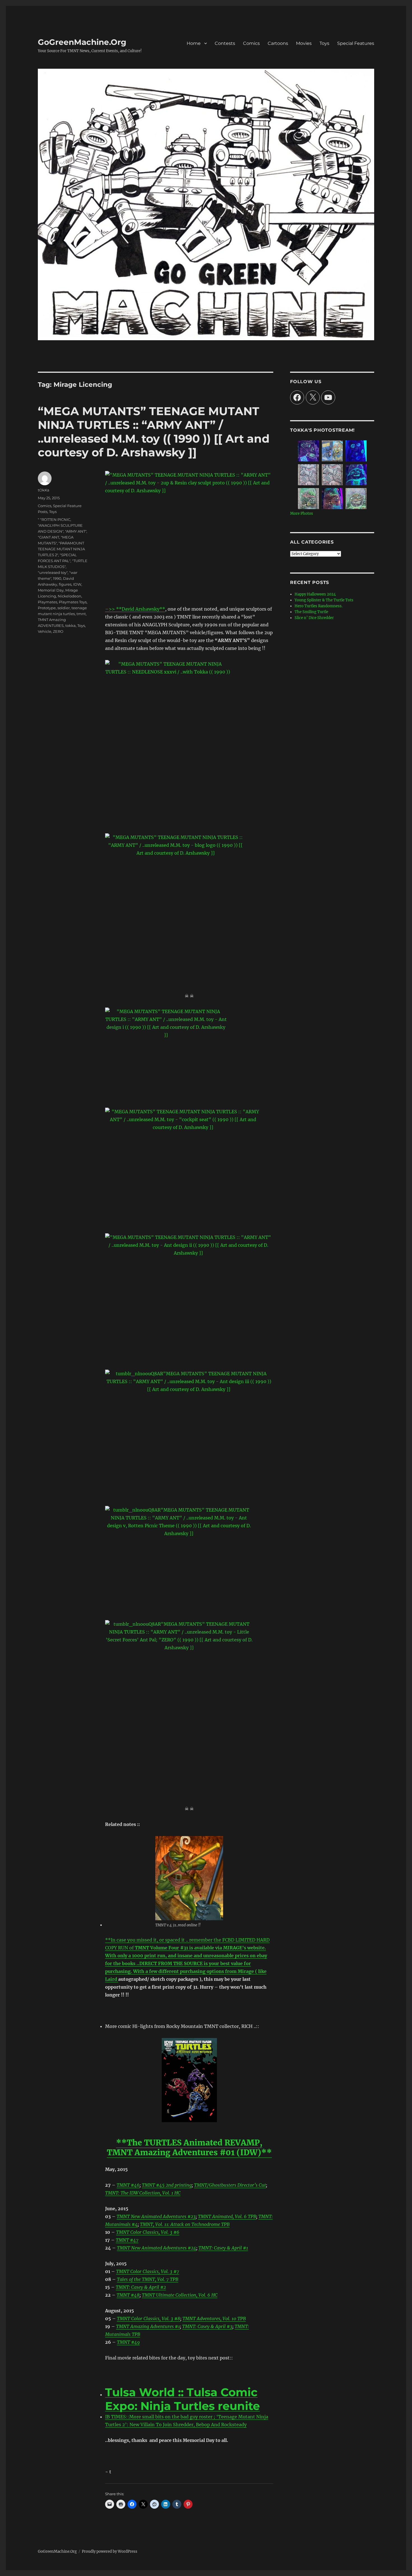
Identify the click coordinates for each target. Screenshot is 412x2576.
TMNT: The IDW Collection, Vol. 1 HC (143, 2193)
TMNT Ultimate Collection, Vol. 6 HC (180, 2295)
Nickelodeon (70, 596)
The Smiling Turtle (311, 612)
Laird (112, 1979)
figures (65, 584)
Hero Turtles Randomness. (319, 606)
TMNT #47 (127, 2240)
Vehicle (45, 631)
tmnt (81, 614)
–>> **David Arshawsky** (135, 609)
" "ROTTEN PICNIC (54, 519)
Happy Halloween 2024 (315, 594)
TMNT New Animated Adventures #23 (156, 2216)
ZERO (58, 631)
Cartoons (278, 43)
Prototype (47, 608)
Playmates (48, 602)
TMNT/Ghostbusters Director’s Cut (230, 2185)
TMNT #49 (128, 2342)
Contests (225, 43)
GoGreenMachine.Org (82, 42)
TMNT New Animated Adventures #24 (157, 2248)
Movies (304, 43)
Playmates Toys (73, 602)
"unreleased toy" (53, 572)
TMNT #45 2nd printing (167, 2185)
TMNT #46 (128, 2185)
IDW (77, 584)
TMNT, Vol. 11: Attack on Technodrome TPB (185, 2224)
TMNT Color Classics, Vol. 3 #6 (148, 2232)
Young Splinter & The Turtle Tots (324, 600)
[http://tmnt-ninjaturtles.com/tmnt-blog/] (189, 2080)
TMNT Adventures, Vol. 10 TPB (214, 2319)
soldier (64, 608)
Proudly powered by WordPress (110, 2551)
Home (194, 43)
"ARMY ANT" (76, 531)
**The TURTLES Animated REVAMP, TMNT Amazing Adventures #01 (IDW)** (189, 2148)
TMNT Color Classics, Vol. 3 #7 (148, 2271)
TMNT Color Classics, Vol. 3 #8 (149, 2319)
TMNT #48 (128, 2295)
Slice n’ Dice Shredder (314, 618)
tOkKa (44, 490)
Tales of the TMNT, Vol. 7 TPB (148, 2279)
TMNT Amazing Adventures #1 (148, 2326)
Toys (324, 43)
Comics (251, 43)
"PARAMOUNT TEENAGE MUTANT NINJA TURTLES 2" (61, 549)
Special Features (356, 43)
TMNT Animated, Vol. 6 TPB (227, 2216)
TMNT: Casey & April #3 (207, 2326)
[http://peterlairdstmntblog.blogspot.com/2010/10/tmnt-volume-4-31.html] (189, 1878)
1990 (57, 578)
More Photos (302, 513)
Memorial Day (51, 590)
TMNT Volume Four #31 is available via (178, 1948)
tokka (70, 625)
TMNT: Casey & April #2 (141, 2287)
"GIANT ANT (48, 537)
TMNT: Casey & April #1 (223, 2248)
